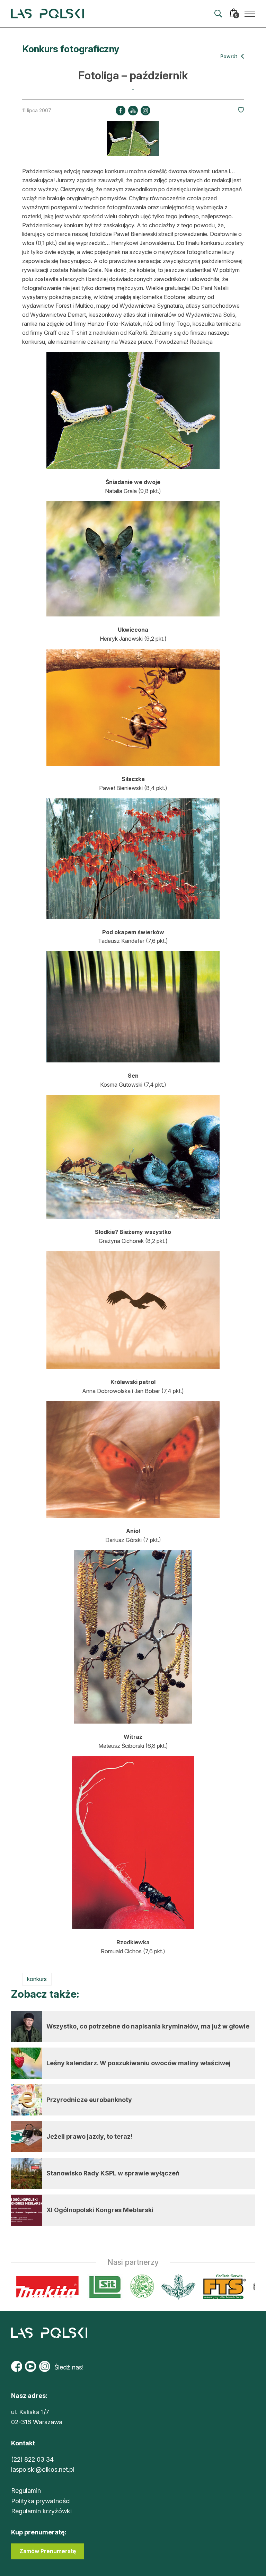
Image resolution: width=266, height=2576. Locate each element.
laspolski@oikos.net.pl (43, 2469)
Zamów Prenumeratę (48, 2551)
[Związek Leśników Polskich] (107, 2287)
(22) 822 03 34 (32, 2459)
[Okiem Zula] (230, 2287)
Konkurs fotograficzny (71, 49)
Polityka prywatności (41, 2501)
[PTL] (143, 2287)
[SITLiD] (70, 2287)
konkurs (37, 1979)
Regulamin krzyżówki (41, 2511)
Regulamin (26, 2491)
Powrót (229, 56)
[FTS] (189, 2287)
